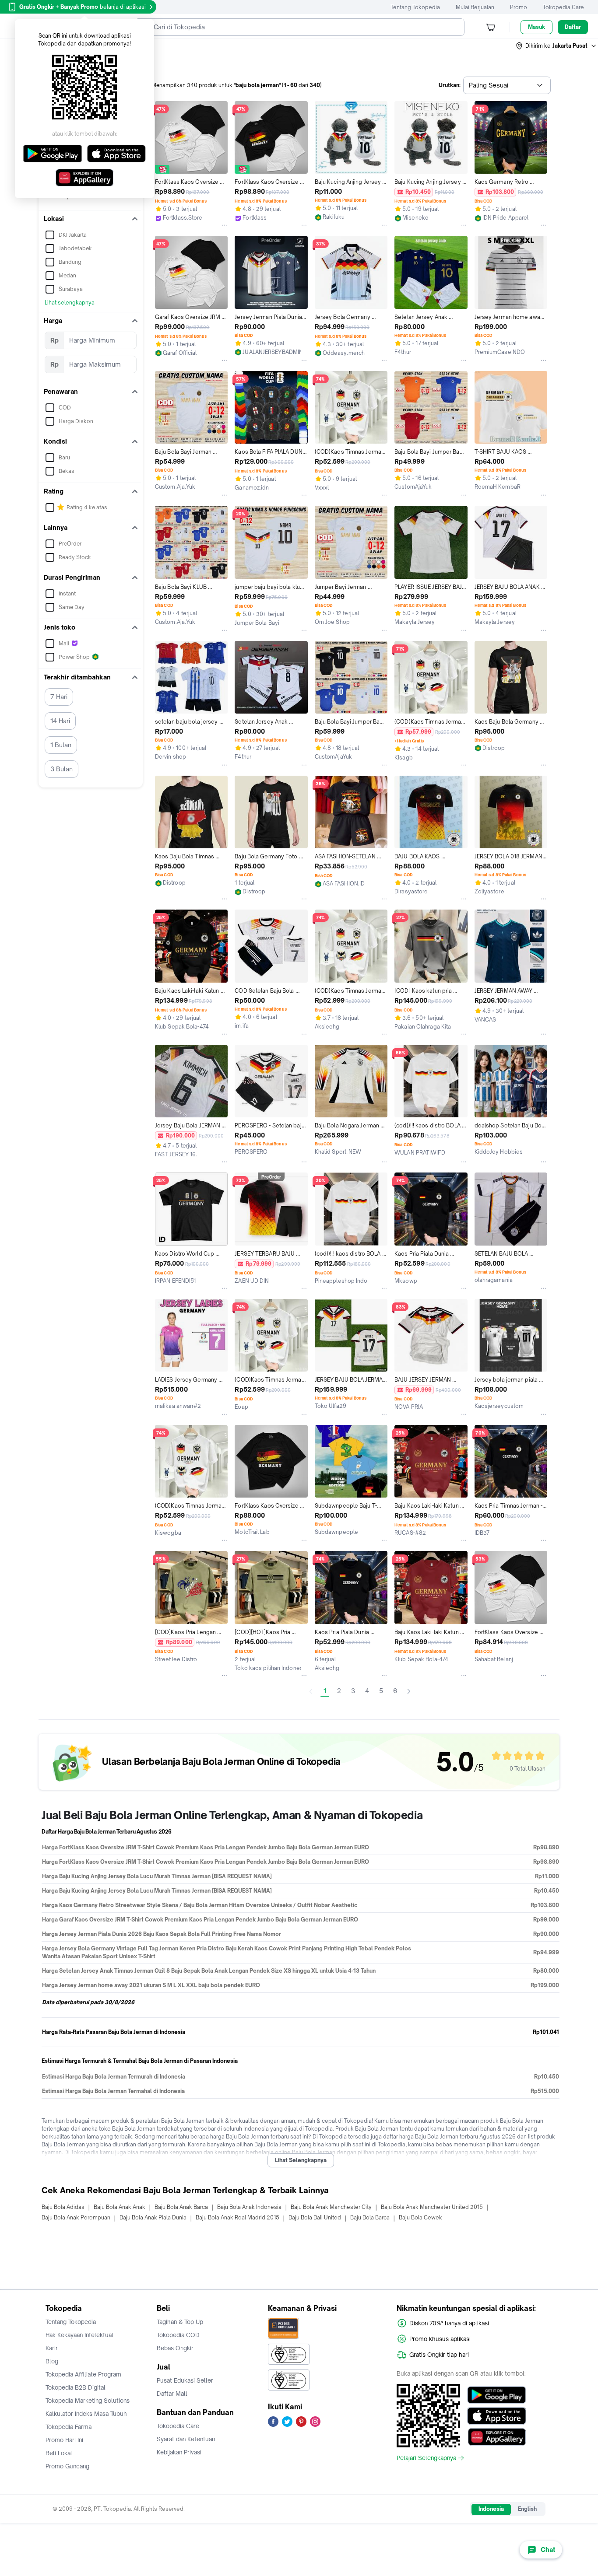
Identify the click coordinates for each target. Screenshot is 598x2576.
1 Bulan (61, 745)
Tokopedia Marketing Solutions (88, 2401)
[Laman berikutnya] (409, 1691)
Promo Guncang (67, 2466)
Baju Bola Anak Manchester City (331, 2207)
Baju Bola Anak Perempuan (76, 2217)
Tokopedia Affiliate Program (83, 2374)
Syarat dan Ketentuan (186, 2439)
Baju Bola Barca (370, 2217)
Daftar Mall (172, 2394)
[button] (556, 46)
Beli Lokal (59, 2453)
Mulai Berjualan (475, 7)
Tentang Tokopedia (415, 7)
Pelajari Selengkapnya (426, 2458)
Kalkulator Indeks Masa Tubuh (86, 2414)
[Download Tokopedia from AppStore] (497, 2416)
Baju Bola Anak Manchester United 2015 (432, 2207)
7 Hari (59, 697)
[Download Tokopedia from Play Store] (497, 2395)
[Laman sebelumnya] (311, 1691)
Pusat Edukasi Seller (185, 2380)
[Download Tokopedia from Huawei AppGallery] (497, 2437)
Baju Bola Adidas (63, 2207)
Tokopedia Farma (69, 2427)
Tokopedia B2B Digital (76, 2387)
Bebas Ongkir (175, 2348)
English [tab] (527, 2509)
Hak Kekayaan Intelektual (79, 2335)
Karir (52, 2348)
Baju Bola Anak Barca (181, 2207)
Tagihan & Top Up (180, 2322)
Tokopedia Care (563, 7)
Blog (52, 2361)
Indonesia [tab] (491, 2509)
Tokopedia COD (178, 2335)
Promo (519, 7)
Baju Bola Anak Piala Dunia (153, 2217)
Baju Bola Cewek (420, 2217)
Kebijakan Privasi (179, 2452)
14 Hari (60, 721)
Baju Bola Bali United (315, 2217)
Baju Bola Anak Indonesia (249, 2207)
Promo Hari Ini (64, 2440)
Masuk (536, 27)
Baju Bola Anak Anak (120, 2207)
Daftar (573, 27)
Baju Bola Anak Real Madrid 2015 (237, 2217)
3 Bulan (62, 769)
